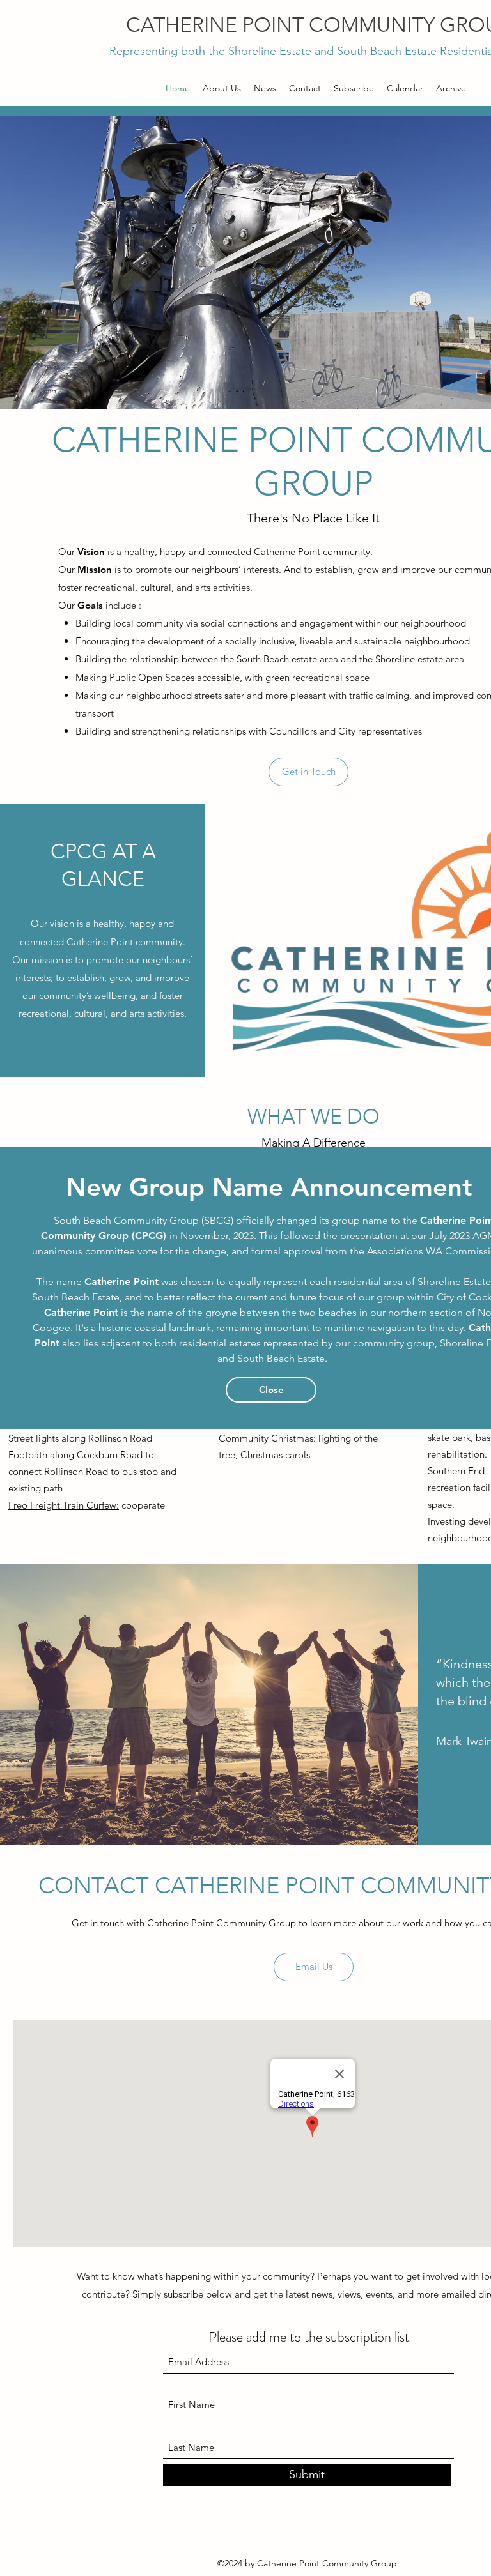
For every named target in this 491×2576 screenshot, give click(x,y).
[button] (271, 1390)
